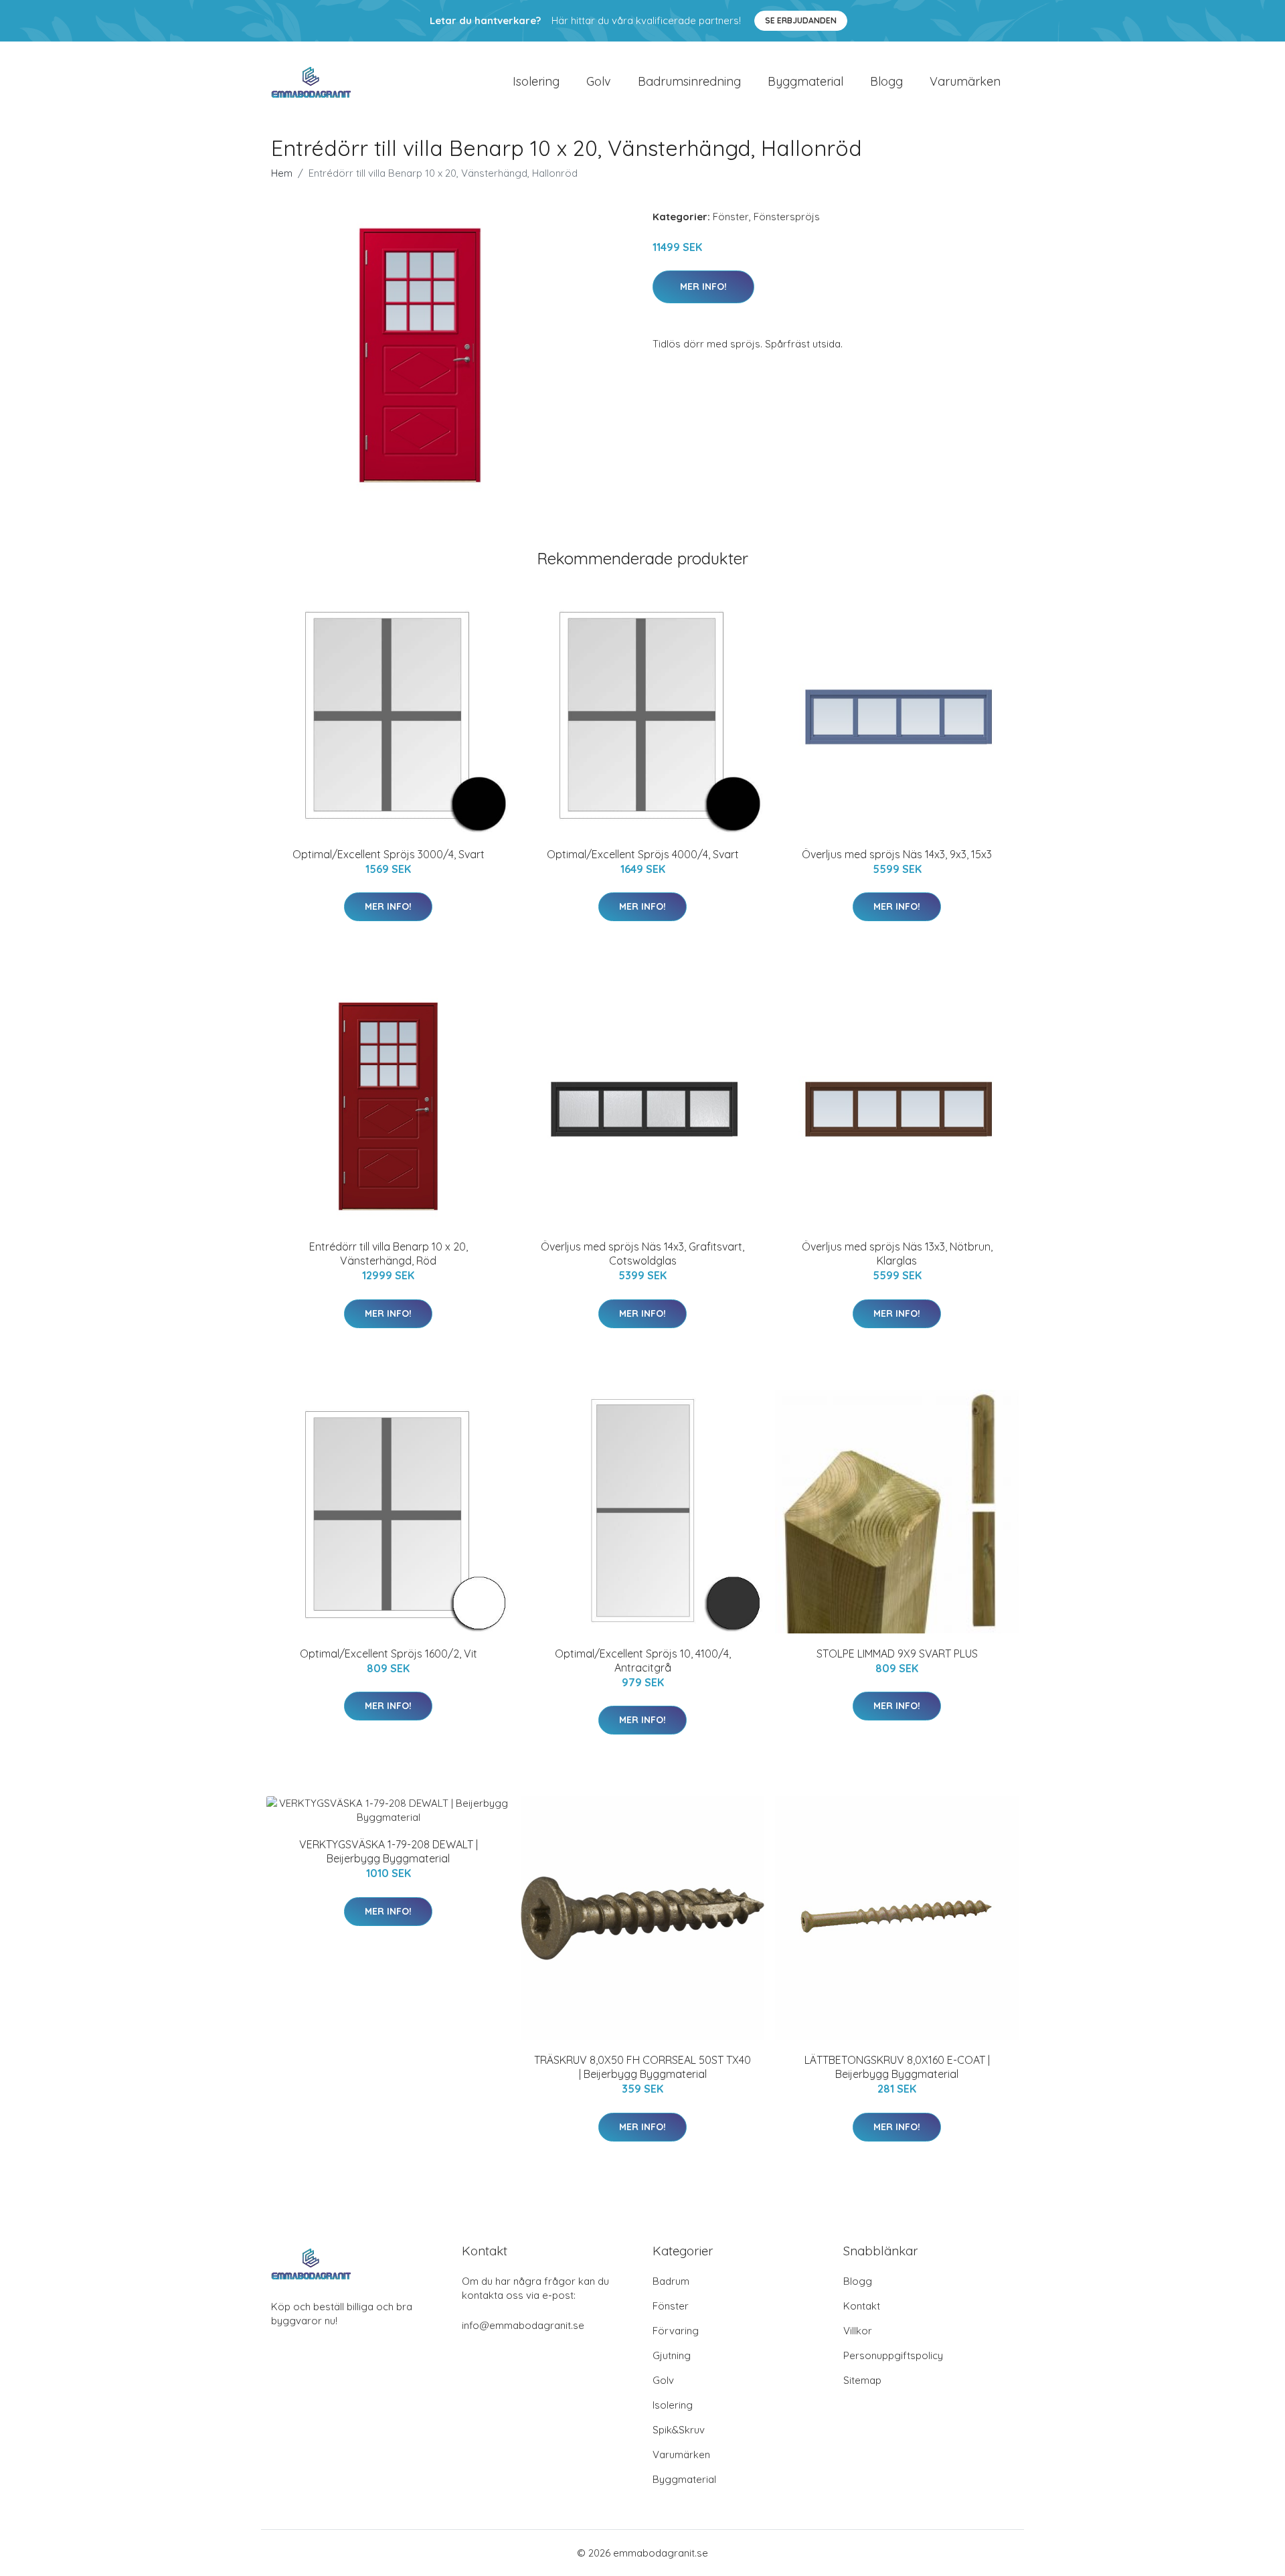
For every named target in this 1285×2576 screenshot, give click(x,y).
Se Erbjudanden (801, 20)
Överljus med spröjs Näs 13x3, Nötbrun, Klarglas (897, 1254)
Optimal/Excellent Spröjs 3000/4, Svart (389, 854)
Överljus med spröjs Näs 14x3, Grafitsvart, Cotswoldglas (642, 1254)
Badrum (671, 2281)
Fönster (731, 217)
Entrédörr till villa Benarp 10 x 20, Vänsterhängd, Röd (389, 1254)
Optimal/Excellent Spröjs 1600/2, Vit (389, 1654)
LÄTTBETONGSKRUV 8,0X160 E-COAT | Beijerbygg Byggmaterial (897, 2067)
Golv (599, 81)
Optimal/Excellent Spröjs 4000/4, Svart (643, 854)
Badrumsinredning (689, 81)
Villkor (858, 2331)
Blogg (886, 81)
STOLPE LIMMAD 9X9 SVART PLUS (897, 1654)
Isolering (536, 81)
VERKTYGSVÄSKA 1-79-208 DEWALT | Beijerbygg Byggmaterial (389, 1851)
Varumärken (965, 81)
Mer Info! (703, 287)
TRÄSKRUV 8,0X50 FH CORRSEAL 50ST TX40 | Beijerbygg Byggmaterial (642, 2067)
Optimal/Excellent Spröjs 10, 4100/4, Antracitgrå (643, 1661)
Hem (282, 173)
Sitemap (862, 2380)
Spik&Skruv (679, 2430)
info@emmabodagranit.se (523, 2325)
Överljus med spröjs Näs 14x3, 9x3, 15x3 (897, 854)
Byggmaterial (805, 81)
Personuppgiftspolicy (893, 2355)
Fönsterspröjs (787, 217)
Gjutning (672, 2355)
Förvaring (676, 2331)
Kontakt (862, 2306)
